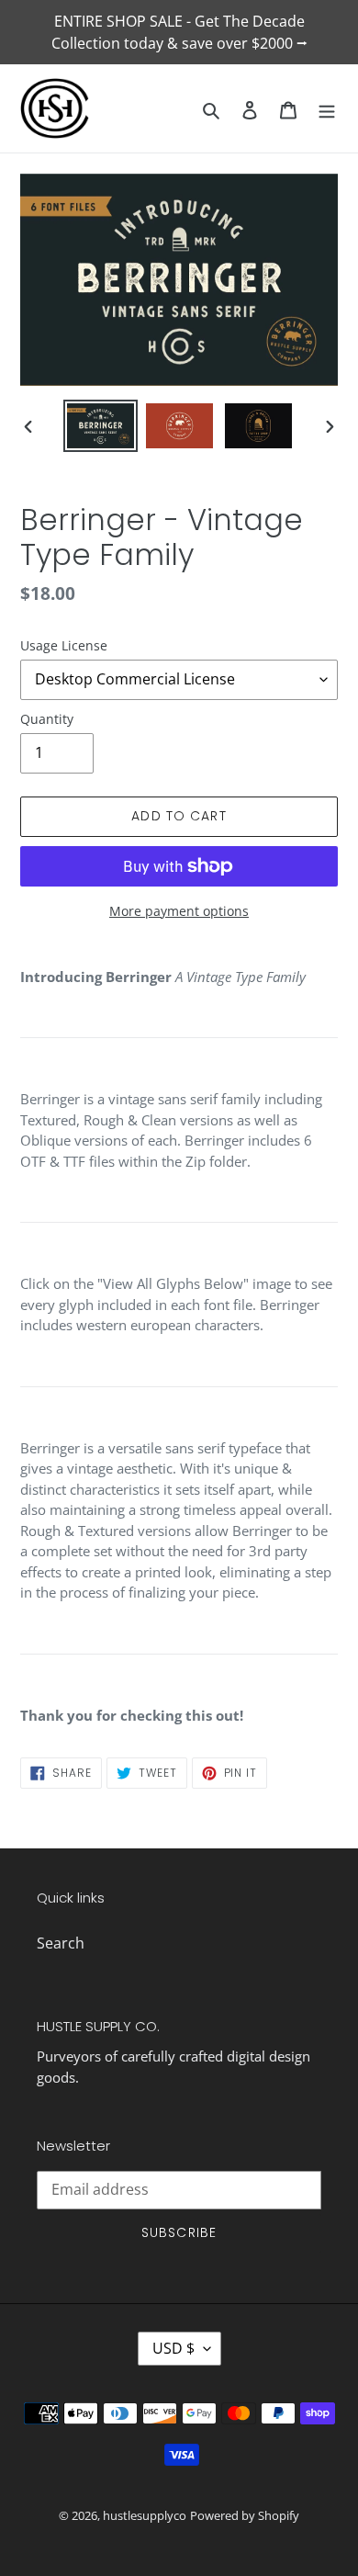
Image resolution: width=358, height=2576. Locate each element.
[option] (101, 426)
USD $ (173, 2348)
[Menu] (327, 108)
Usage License (64, 645)
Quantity (47, 719)
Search (61, 1943)
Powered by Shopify (245, 2515)
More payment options (179, 911)
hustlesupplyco (145, 2515)
